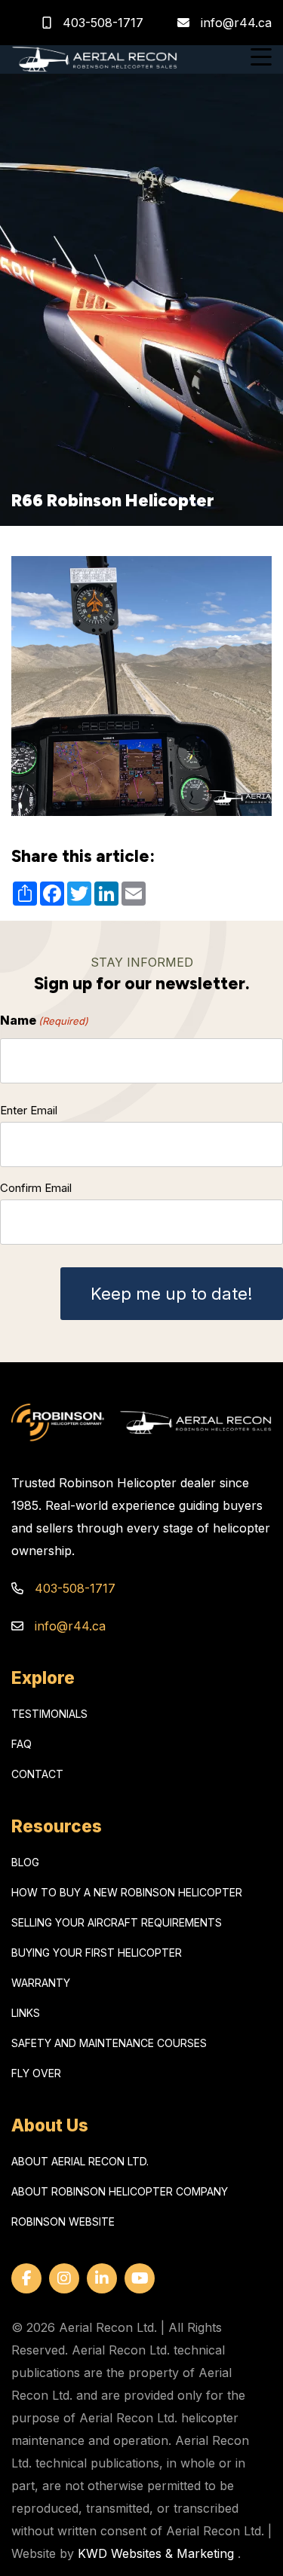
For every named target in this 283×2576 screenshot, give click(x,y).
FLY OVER (36, 2073)
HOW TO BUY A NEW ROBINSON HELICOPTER (127, 1892)
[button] (261, 59)
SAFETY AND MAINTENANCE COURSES (109, 2043)
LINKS (26, 2013)
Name (44, 1020)
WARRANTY (41, 1983)
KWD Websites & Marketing (156, 2553)
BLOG (25, 1862)
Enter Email (29, 1110)
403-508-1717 (101, 23)
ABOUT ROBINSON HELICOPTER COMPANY (120, 2191)
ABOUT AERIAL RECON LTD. (80, 2161)
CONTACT (37, 1774)
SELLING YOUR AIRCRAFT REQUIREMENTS (117, 1922)
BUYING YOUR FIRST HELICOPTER (97, 1953)
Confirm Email (36, 1188)
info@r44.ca (236, 23)
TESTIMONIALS (49, 1714)
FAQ (22, 1744)
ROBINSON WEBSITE (63, 2222)
